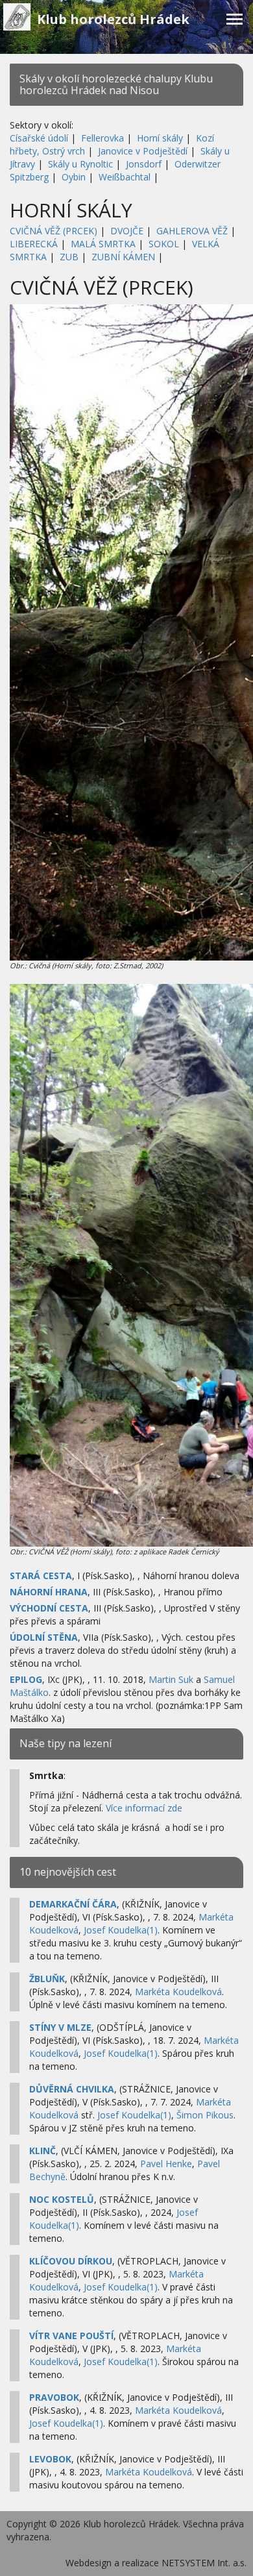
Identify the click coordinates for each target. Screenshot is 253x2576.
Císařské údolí (39, 138)
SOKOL (164, 244)
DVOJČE (127, 231)
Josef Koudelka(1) (121, 1930)
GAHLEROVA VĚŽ (192, 231)
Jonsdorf (144, 164)
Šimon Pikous (205, 2115)
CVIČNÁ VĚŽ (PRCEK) (54, 231)
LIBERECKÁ (34, 244)
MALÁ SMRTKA (103, 244)
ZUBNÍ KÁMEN (123, 257)
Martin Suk (171, 1679)
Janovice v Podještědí (143, 151)
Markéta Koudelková (178, 1992)
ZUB (69, 257)
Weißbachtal (125, 177)
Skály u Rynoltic (80, 164)
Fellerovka (102, 138)
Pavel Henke (166, 2164)
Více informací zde (144, 1808)
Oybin (74, 177)
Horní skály (160, 138)
